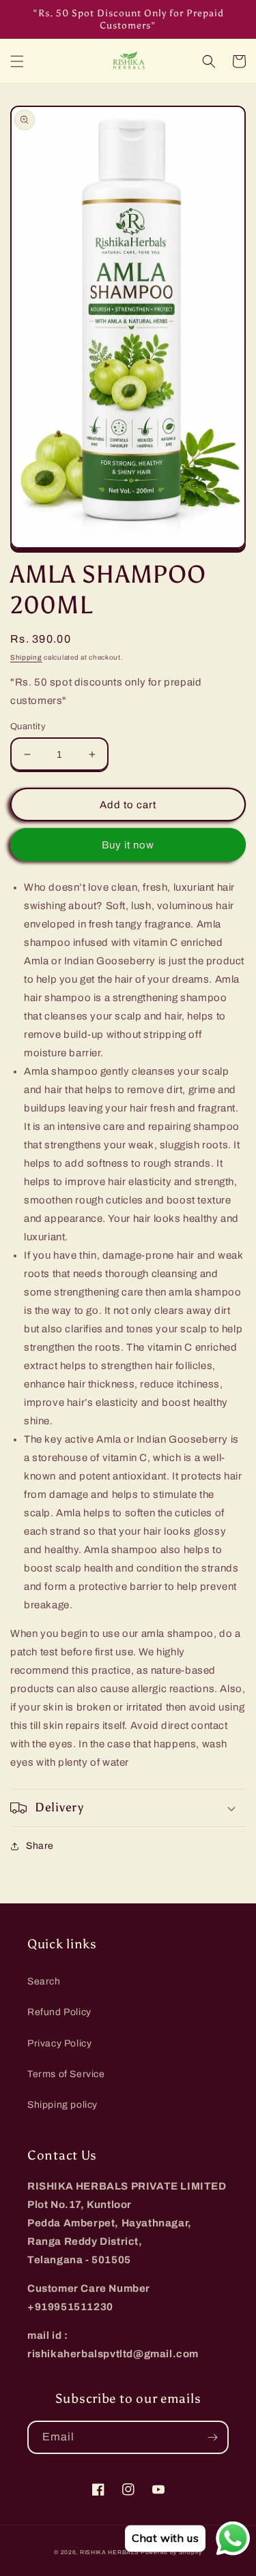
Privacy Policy (59, 2043)
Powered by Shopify (171, 2552)
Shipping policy (62, 2105)
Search (44, 1981)
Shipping (26, 657)
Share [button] (40, 1846)
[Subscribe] (212, 2437)
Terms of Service (66, 2074)
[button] (17, 61)
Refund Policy (59, 2012)
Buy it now (128, 845)
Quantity (28, 726)
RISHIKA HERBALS (110, 2552)
